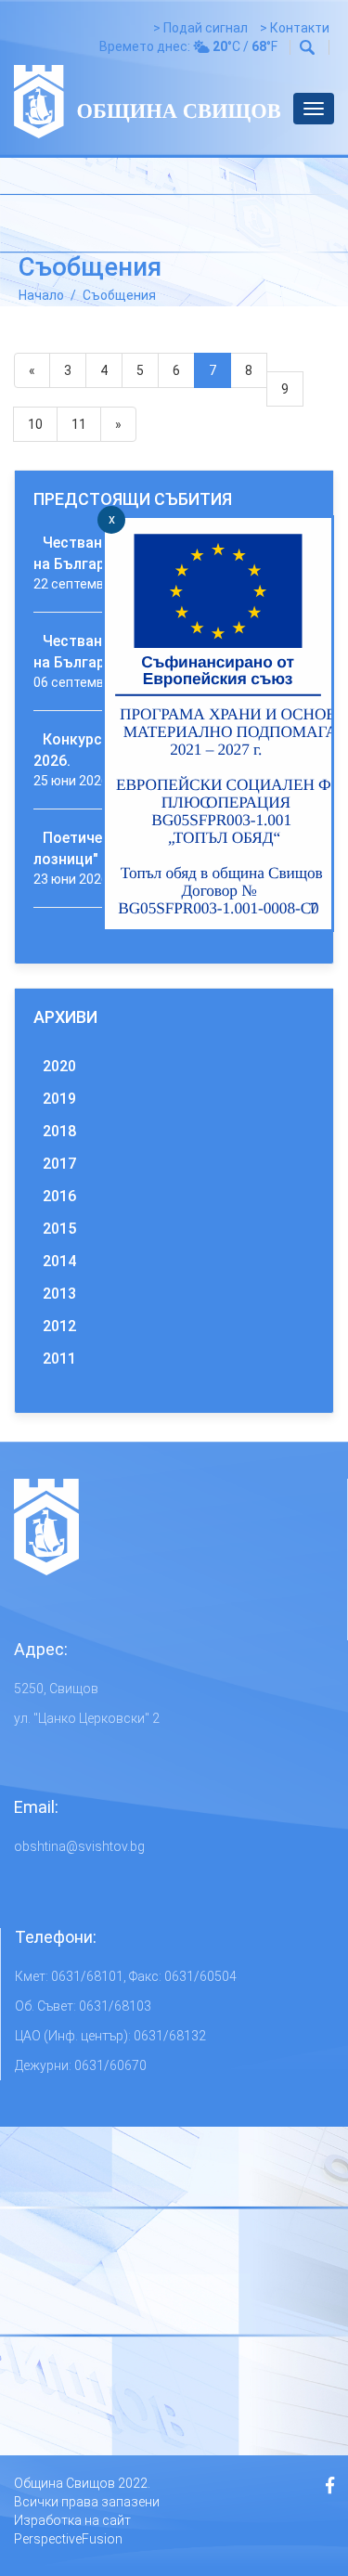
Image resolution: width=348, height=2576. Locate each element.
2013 (59, 1294)
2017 (59, 1164)
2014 (59, 1261)
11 (79, 424)
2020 (59, 1066)
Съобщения (119, 295)
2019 (59, 1099)
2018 (59, 1131)
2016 (59, 1196)
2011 (59, 1359)
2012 (59, 1326)
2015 (59, 1229)
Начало (41, 295)
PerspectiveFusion (68, 2539)
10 (35, 424)
